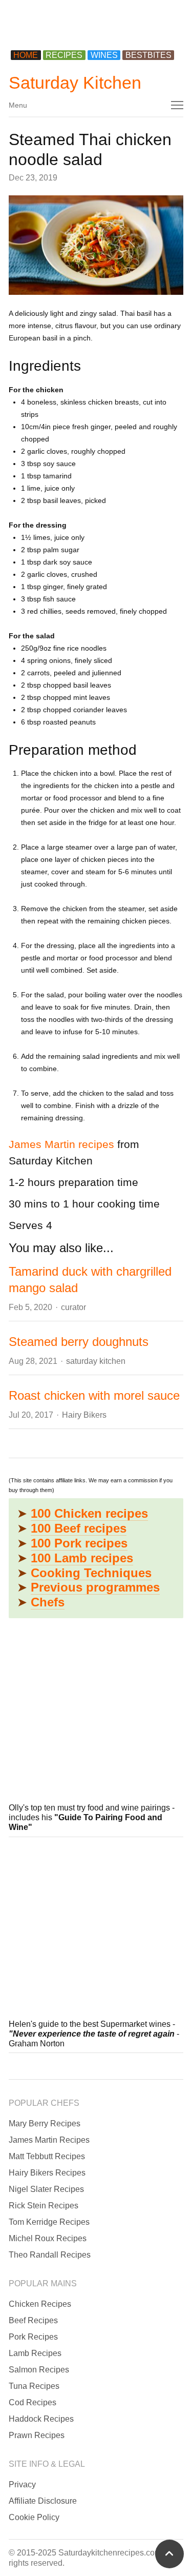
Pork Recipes (33, 2337)
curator (73, 1307)
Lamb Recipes (35, 2353)
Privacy (22, 2484)
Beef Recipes (33, 2320)
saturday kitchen (96, 1361)
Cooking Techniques (91, 1573)
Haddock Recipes (41, 2419)
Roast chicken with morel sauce (94, 1395)
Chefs (48, 1602)
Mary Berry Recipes (45, 2124)
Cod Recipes (33, 2402)
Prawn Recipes (37, 2435)
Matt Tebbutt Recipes (47, 2156)
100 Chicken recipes (89, 1513)
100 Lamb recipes (82, 1558)
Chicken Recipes (40, 2304)
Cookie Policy (34, 2517)
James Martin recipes (61, 1144)
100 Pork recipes (79, 1543)
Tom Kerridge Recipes (49, 2222)
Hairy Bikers (84, 1415)
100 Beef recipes (79, 1528)
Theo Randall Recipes (50, 2255)
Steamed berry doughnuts (79, 1342)
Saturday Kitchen (75, 83)
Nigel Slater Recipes (46, 2189)
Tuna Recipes (34, 2386)
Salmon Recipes (39, 2370)
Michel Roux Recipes (48, 2238)
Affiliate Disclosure (43, 2501)
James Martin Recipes (49, 2140)
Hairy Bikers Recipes (47, 2173)
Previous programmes (95, 1587)
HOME (26, 55)
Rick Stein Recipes (44, 2206)
